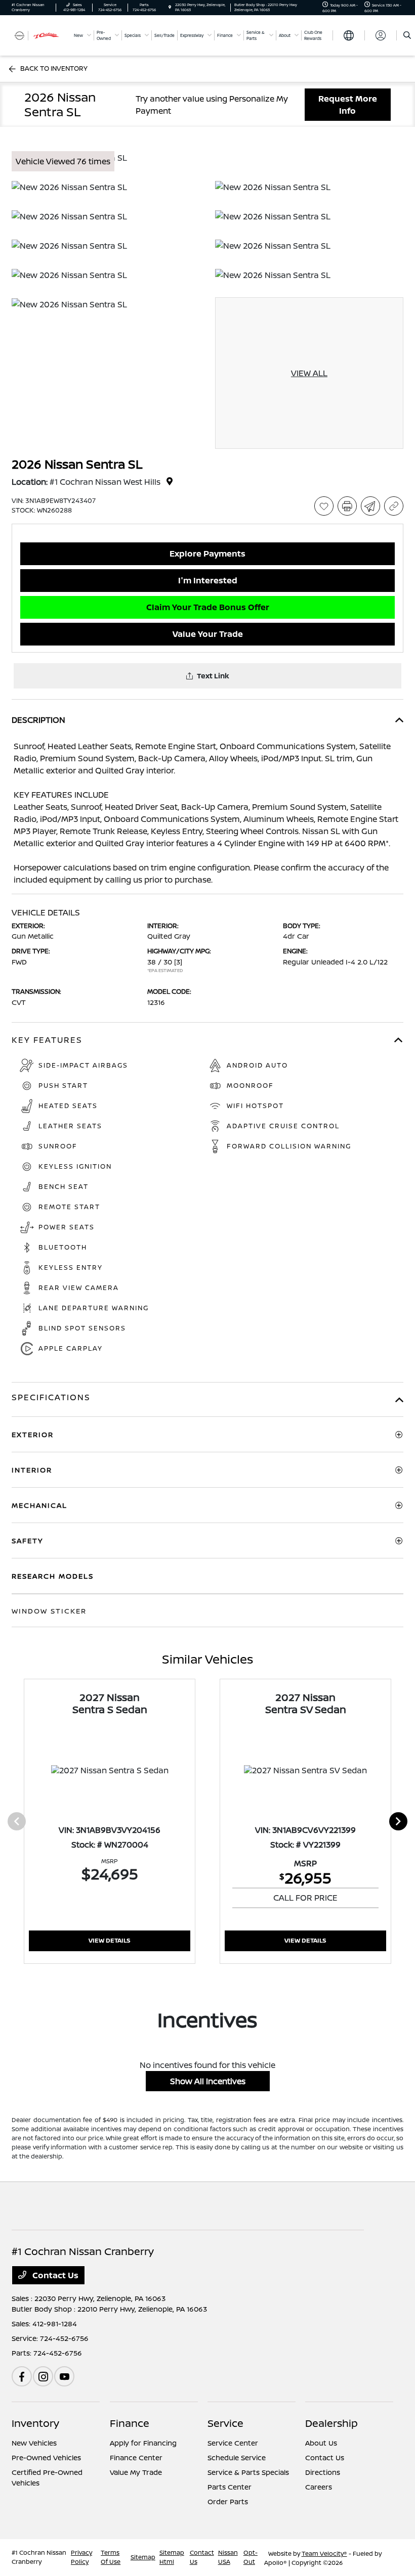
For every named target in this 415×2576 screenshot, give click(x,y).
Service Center (233, 2443)
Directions (323, 2472)
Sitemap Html (172, 2557)
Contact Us (54, 2275)
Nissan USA (228, 2557)
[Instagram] (43, 2376)
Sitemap (143, 2557)
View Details (110, 1940)
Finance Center (136, 2457)
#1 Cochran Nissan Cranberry (39, 2557)
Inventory (35, 2423)
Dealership (331, 2423)
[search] (407, 35)
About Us (321, 2443)
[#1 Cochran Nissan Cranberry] (39, 35)
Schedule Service (237, 2457)
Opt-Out (251, 2557)
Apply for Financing (143, 2443)
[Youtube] (64, 2376)
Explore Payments (207, 554)
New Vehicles (34, 2443)
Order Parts (228, 2501)
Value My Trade (136, 2472)
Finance (130, 2423)
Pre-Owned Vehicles (46, 2457)
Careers (319, 2487)
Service (225, 2423)
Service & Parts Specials (248, 2472)
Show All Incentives (208, 2081)
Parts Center (230, 2487)
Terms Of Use (111, 2557)
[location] (170, 7)
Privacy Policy (81, 2557)
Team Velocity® (324, 2554)
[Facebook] (22, 2376)
